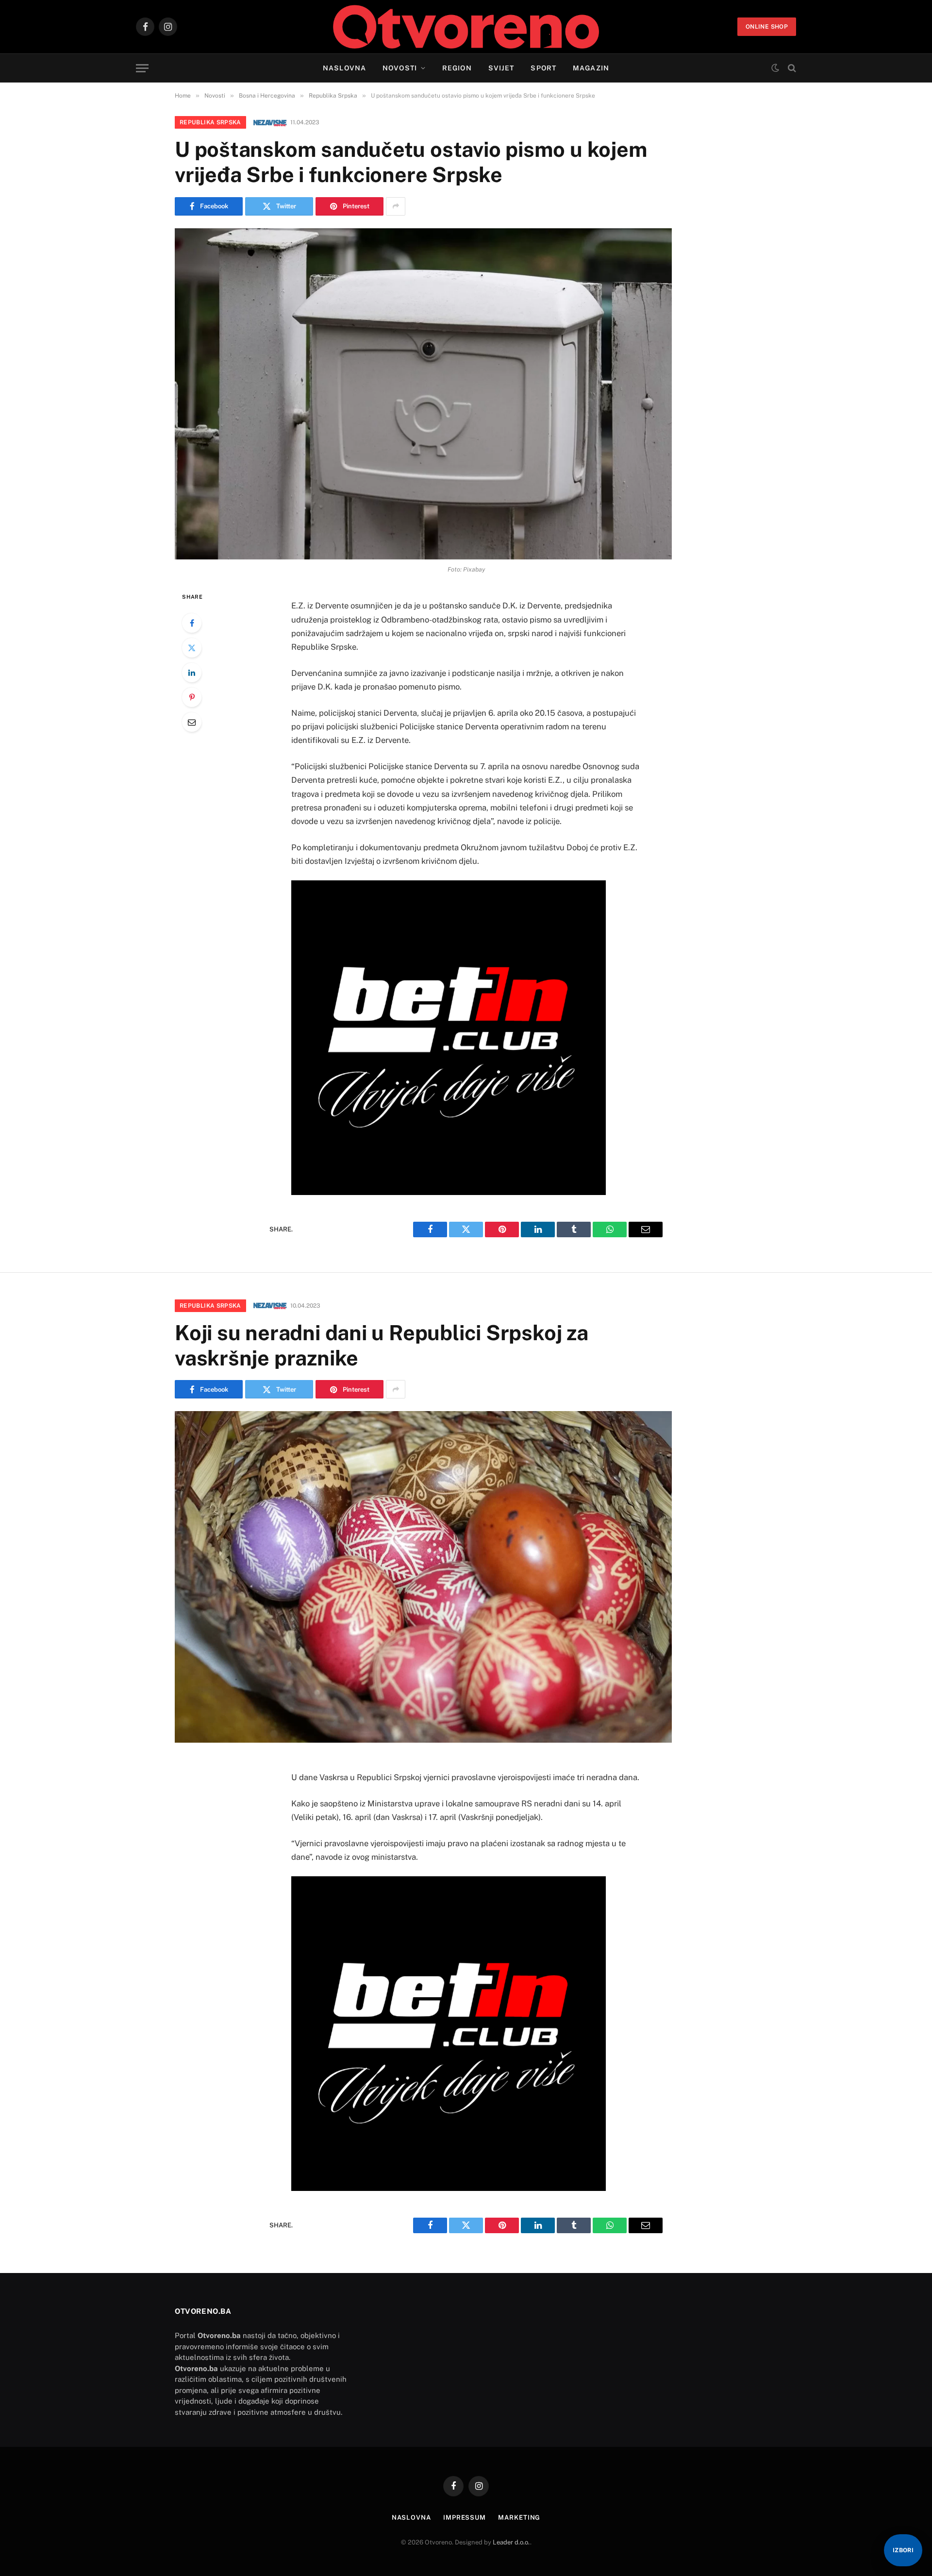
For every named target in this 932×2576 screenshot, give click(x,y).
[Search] (791, 68)
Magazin (591, 68)
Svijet (501, 68)
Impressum (465, 2517)
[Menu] (142, 68)
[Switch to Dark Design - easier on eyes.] (775, 68)
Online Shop (767, 27)
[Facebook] (192, 623)
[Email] (192, 722)
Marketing (519, 2517)
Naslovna (344, 68)
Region (457, 68)
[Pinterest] (192, 697)
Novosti (400, 68)
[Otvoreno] (466, 27)
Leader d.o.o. (511, 2542)
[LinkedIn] (192, 673)
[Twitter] (192, 648)
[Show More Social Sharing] (396, 206)
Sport (543, 68)
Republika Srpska (210, 122)
